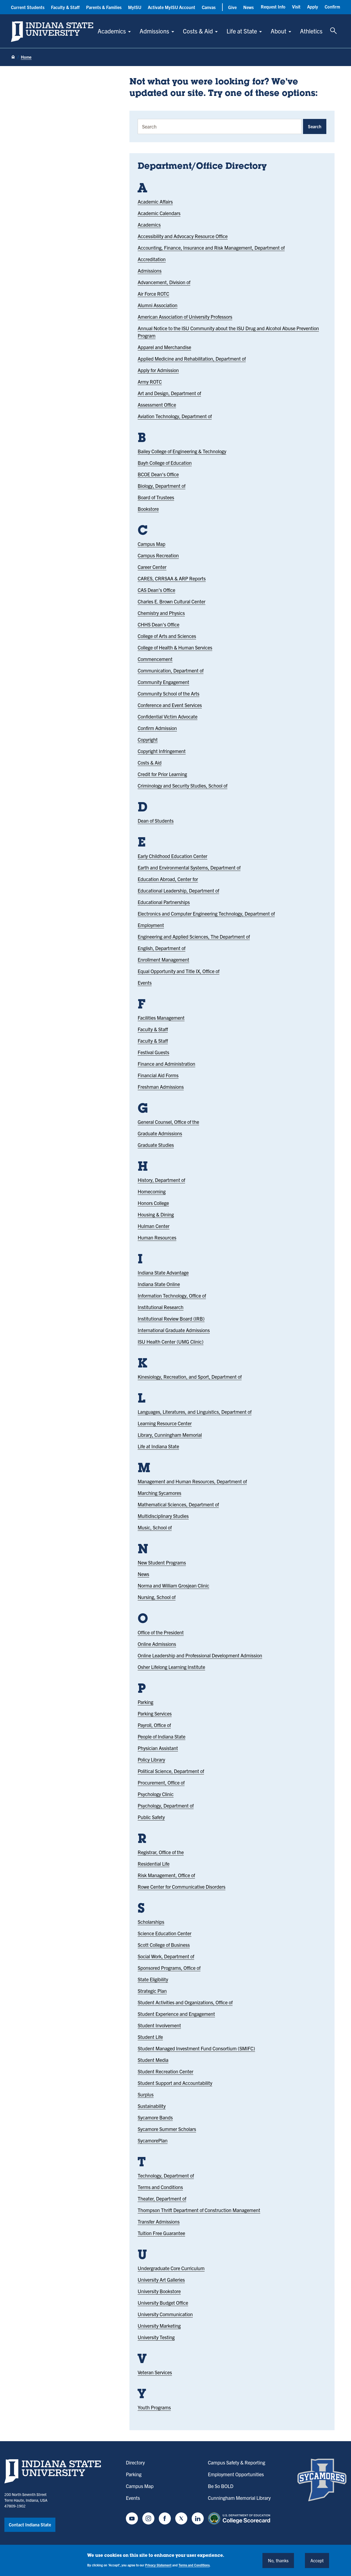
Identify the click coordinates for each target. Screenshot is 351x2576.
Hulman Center (154, 1226)
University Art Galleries (161, 2280)
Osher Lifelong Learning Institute (171, 1667)
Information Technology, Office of (172, 1296)
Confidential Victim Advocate (168, 716)
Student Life (150, 2037)
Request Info (273, 7)
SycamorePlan (153, 2140)
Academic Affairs (155, 202)
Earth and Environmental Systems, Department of (189, 867)
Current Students (28, 7)
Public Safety (151, 1817)
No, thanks (278, 2560)
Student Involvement (159, 2025)
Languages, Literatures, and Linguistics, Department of (195, 1412)
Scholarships (151, 1922)
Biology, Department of (162, 486)
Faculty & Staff (65, 7)
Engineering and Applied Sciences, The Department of (194, 937)
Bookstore (148, 509)
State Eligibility (153, 1979)
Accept (317, 2560)
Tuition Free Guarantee (161, 2233)
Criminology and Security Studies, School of (182, 786)
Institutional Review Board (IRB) (171, 1319)
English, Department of (162, 948)
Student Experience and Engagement (176, 2014)
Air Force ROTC (153, 294)
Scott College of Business (164, 1945)
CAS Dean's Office (156, 590)
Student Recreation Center (165, 2071)
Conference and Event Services (170, 705)
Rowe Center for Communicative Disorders (182, 1887)
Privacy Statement (158, 2565)
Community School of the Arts (169, 693)
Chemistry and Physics (161, 613)
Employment (151, 925)
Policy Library (151, 1759)
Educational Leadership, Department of (178, 891)
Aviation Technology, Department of (175, 416)
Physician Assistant (158, 1748)
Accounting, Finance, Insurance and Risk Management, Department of (211, 248)
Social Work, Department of (166, 1956)
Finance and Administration (166, 1064)
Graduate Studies (156, 1145)
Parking (145, 1702)
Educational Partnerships (164, 902)
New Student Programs (162, 1562)
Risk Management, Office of (166, 1875)
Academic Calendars (159, 213)
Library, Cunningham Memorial (170, 1435)
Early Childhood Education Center (172, 856)
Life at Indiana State (158, 1446)
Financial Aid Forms (158, 1075)
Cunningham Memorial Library (239, 2498)
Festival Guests (153, 1052)
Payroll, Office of (154, 1725)
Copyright (148, 740)
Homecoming (152, 1191)
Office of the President (161, 1632)
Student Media (153, 2060)
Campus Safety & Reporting (237, 2462)
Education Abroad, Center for (168, 879)
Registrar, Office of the (161, 1852)
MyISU (135, 7)
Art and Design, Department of (169, 393)
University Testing (156, 2337)
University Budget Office (163, 2303)
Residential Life (154, 1864)
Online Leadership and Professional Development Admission (200, 1655)
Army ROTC (150, 382)
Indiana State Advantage (163, 1273)
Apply (313, 7)
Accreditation (152, 259)
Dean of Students (156, 821)
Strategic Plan (152, 1991)
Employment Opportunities (236, 2474)
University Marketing (159, 2326)
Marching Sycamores (159, 1493)
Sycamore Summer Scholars (167, 2129)
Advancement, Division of (164, 282)
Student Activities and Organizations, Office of (185, 2002)
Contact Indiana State (30, 2524)
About (278, 31)
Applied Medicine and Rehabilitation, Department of (192, 359)
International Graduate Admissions (174, 1330)
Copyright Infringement (162, 751)
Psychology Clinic (156, 1794)
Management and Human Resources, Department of (192, 1481)
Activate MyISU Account (172, 7)
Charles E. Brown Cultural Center (172, 601)
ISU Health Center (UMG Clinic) (171, 1342)
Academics (112, 31)
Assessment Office (157, 405)
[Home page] (13, 57)
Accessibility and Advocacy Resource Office (183, 236)
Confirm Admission (157, 728)
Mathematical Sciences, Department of (178, 1504)
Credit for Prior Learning (162, 774)
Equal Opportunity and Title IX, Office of (179, 971)
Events (145, 983)
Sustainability (152, 2106)
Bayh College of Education (165, 463)
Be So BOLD (221, 2486)
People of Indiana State (162, 1736)
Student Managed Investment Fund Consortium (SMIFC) (196, 2048)
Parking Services (155, 1713)
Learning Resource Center (165, 1423)
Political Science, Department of (171, 1771)
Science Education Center (165, 1933)
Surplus (146, 2094)
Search (315, 126)
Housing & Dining (156, 1214)
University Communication (165, 2314)
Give (232, 7)
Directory (135, 2462)
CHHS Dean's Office (158, 624)
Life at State (242, 31)
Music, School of (155, 1527)
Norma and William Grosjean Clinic (173, 1585)
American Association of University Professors (185, 317)
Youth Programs (154, 2407)
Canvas (209, 7)
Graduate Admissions (160, 1133)
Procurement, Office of (161, 1783)
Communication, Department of (171, 670)
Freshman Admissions (161, 1087)
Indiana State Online (159, 1284)
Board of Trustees (156, 497)
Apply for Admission (158, 370)
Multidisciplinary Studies (163, 1516)
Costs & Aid (198, 31)
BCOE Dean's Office (158, 474)
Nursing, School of (157, 1597)
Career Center (152, 567)
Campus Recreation (158, 555)
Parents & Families (104, 7)
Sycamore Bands (155, 2117)
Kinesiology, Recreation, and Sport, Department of (190, 1377)
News (248, 7)
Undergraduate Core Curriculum (171, 2268)
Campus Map (152, 544)
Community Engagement (163, 682)
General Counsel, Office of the (168, 1122)
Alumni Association (158, 305)
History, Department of (161, 1180)
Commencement (155, 659)
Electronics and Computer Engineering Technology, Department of (206, 914)
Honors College (153, 1203)
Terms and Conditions (160, 2187)
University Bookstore (159, 2291)
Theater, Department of (162, 2199)
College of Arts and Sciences (167, 636)
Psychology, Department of (166, 1806)
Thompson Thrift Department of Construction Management (199, 2210)
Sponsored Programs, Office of (169, 1968)
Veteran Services (155, 2372)
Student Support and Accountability (175, 2083)
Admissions (154, 31)
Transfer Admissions (159, 2222)
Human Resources (157, 1237)
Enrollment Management (163, 960)
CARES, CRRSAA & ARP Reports (172, 578)
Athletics (311, 31)
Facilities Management (161, 1018)
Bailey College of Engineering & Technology (182, 451)
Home (26, 57)
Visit (296, 7)
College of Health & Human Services (175, 647)
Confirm (332, 7)
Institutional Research (161, 1307)
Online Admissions (157, 1644)
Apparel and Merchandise (164, 347)
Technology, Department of (166, 2175)
